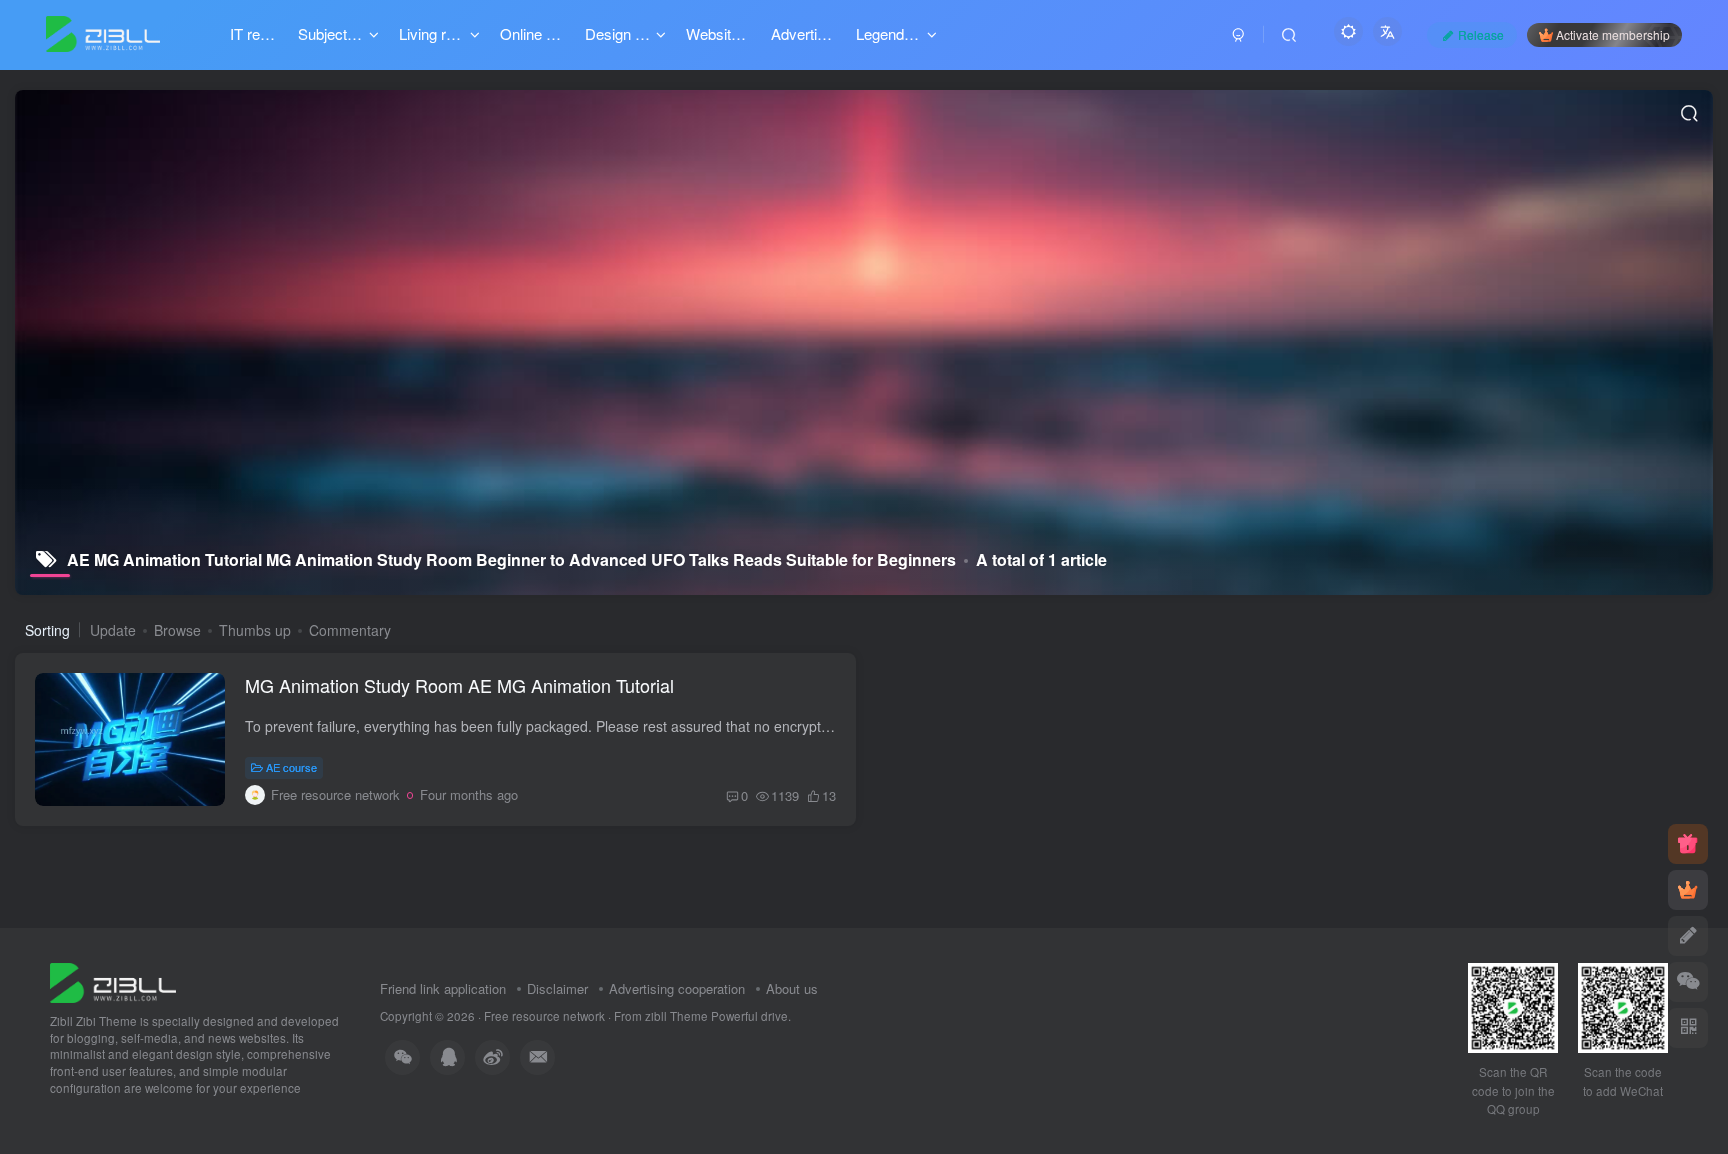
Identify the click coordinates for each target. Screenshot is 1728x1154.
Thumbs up (255, 630)
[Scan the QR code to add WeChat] (1688, 982)
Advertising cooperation (677, 988)
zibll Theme (678, 1016)
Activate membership (1613, 34)
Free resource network (544, 1016)
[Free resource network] (113, 980)
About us (792, 988)
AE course (291, 767)
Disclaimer (557, 988)
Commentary (350, 630)
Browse (177, 630)
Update (113, 630)
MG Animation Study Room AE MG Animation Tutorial (459, 685)
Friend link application (443, 988)
